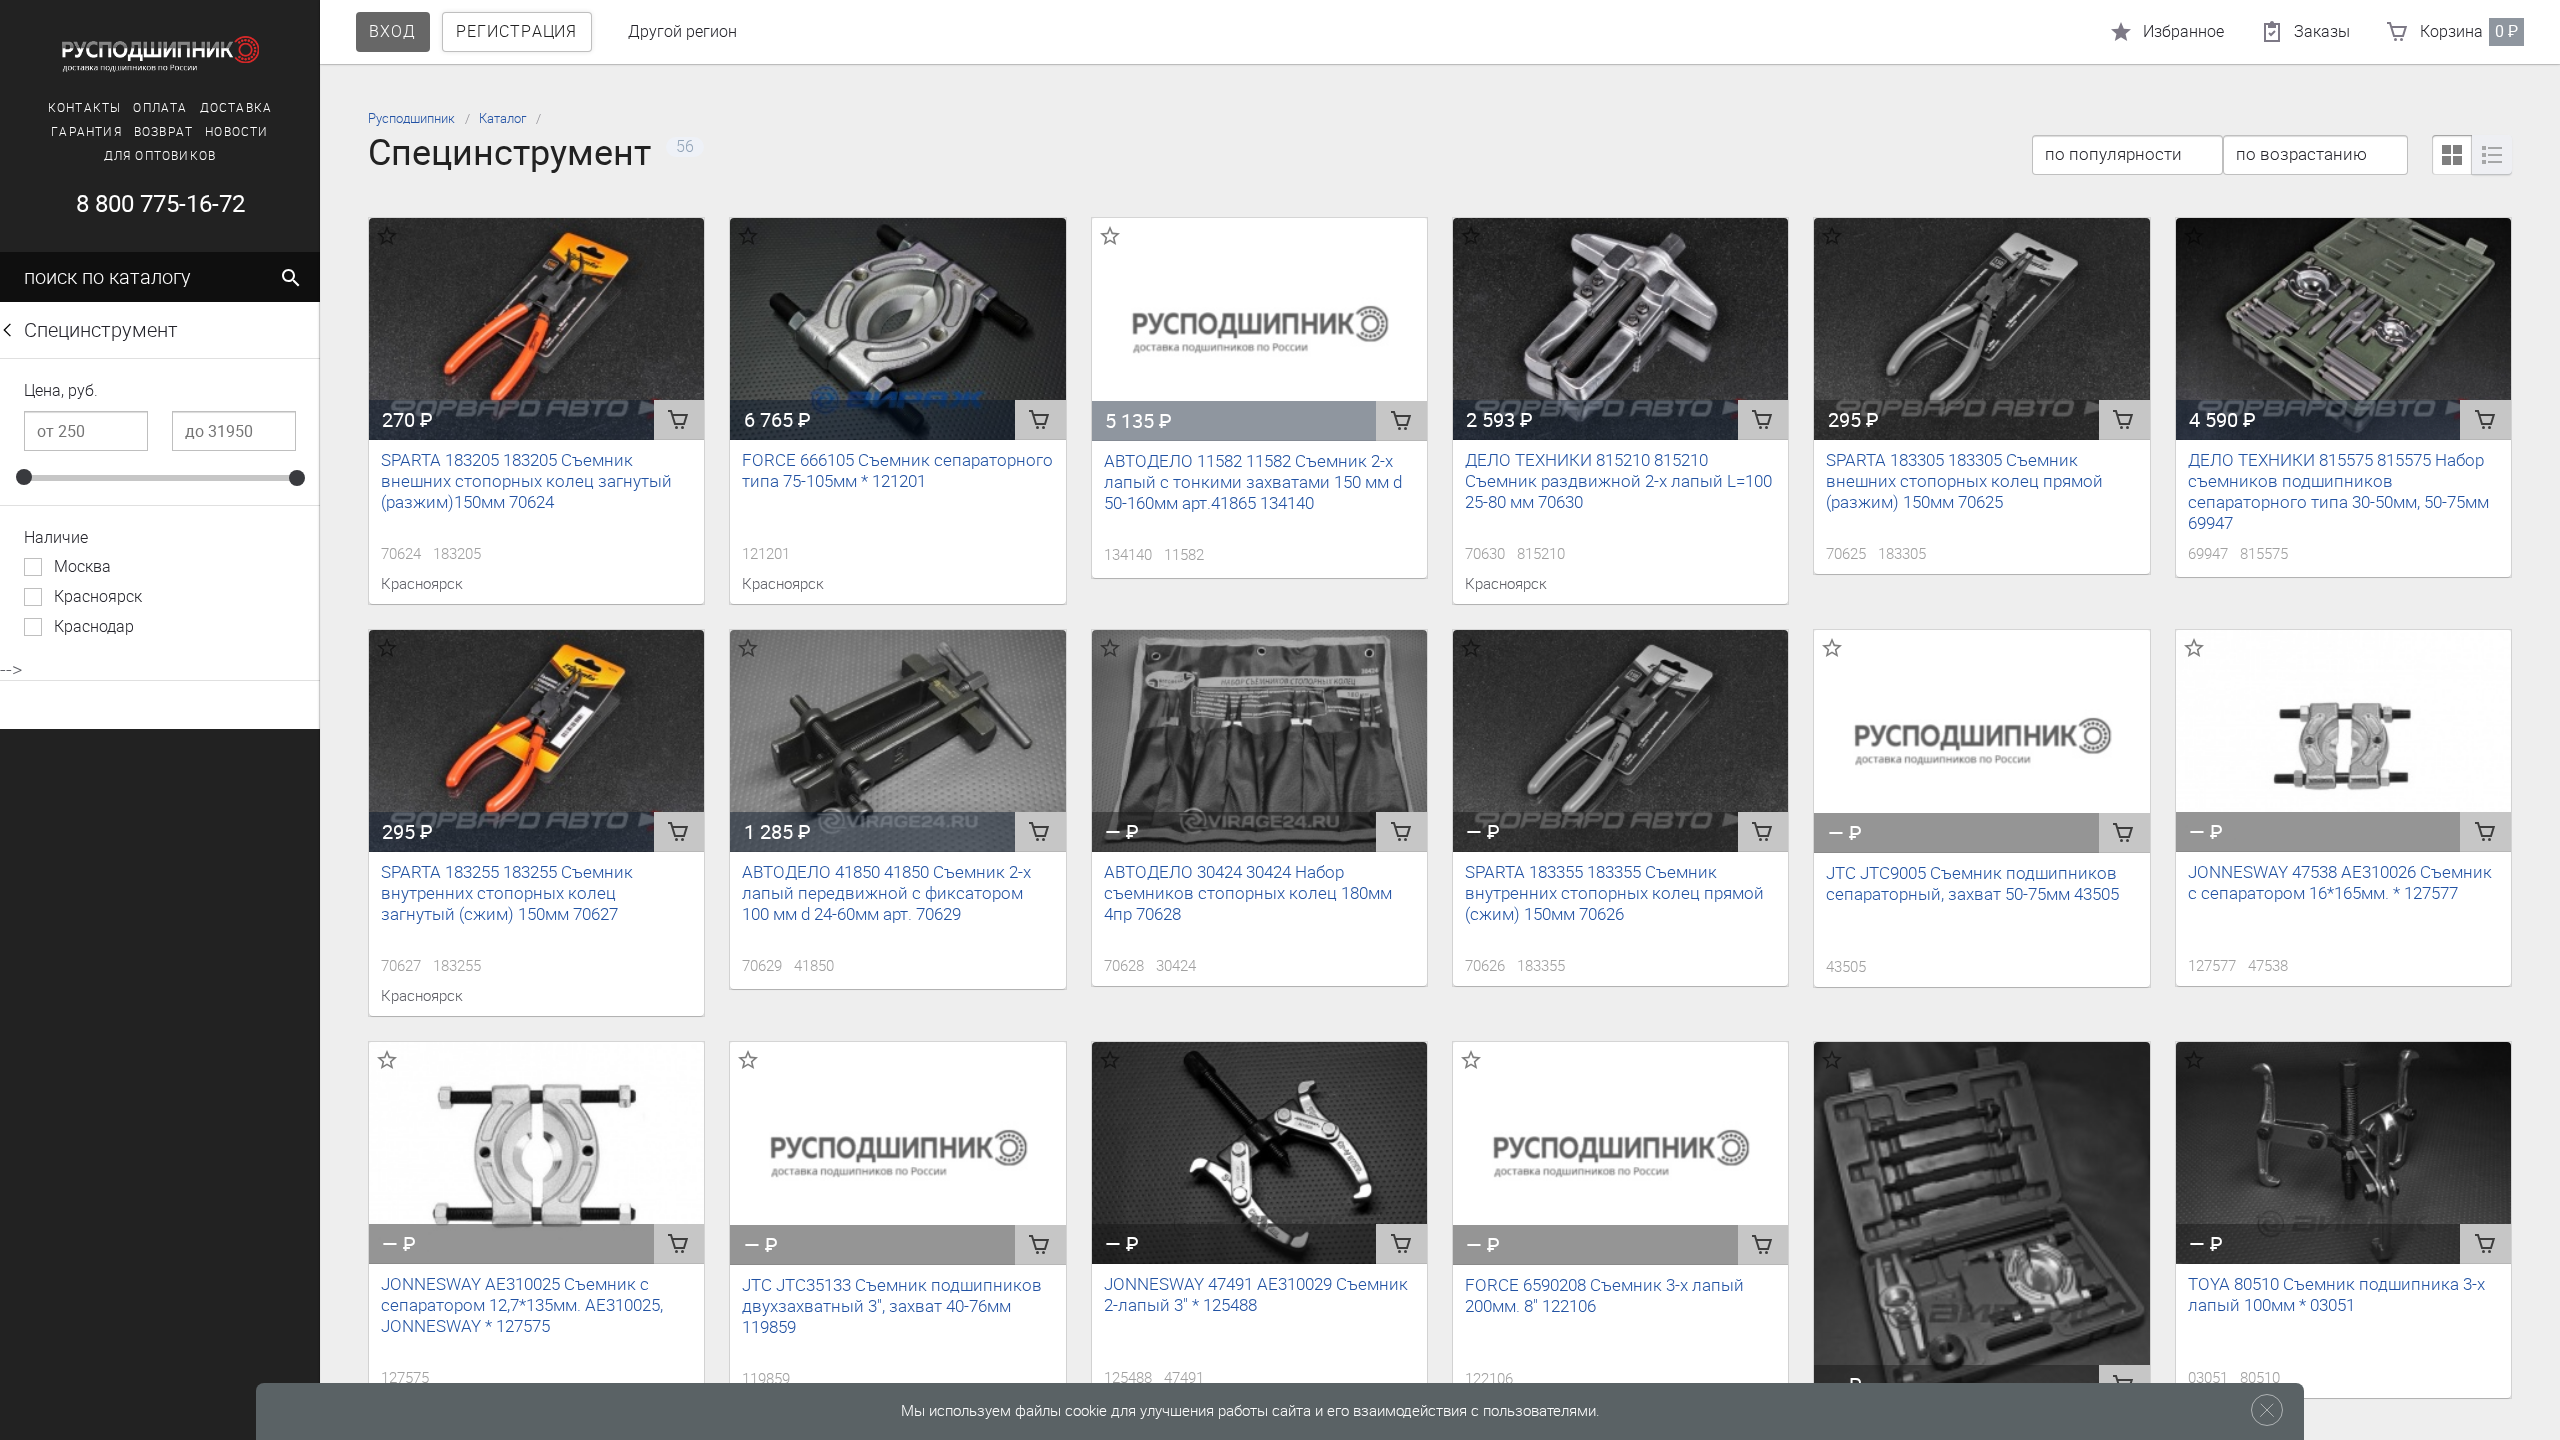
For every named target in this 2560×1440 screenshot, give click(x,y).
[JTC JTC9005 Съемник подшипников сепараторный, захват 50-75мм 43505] (1981, 742)
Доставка (236, 108)
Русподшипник (411, 118)
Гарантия (86, 132)
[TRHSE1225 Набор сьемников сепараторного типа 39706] (1981, 1224)
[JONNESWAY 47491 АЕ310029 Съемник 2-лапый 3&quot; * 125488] (1259, 1153)
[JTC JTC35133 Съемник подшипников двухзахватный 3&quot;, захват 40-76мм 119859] (897, 1154)
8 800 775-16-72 (160, 204)
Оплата (160, 108)
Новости (236, 132)
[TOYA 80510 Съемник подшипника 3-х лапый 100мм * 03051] (2343, 1153)
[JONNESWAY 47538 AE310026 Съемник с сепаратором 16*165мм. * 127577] (2343, 741)
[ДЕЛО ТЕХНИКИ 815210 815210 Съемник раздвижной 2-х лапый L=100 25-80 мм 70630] (1620, 329)
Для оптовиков (160, 156)
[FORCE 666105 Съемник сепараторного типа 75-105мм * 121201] (897, 329)
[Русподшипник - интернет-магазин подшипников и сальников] (160, 54)
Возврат (163, 132)
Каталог (502, 118)
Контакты (85, 108)
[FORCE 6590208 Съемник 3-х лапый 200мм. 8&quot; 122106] (1620, 1154)
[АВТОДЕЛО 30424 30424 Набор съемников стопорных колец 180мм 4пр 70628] (1259, 741)
